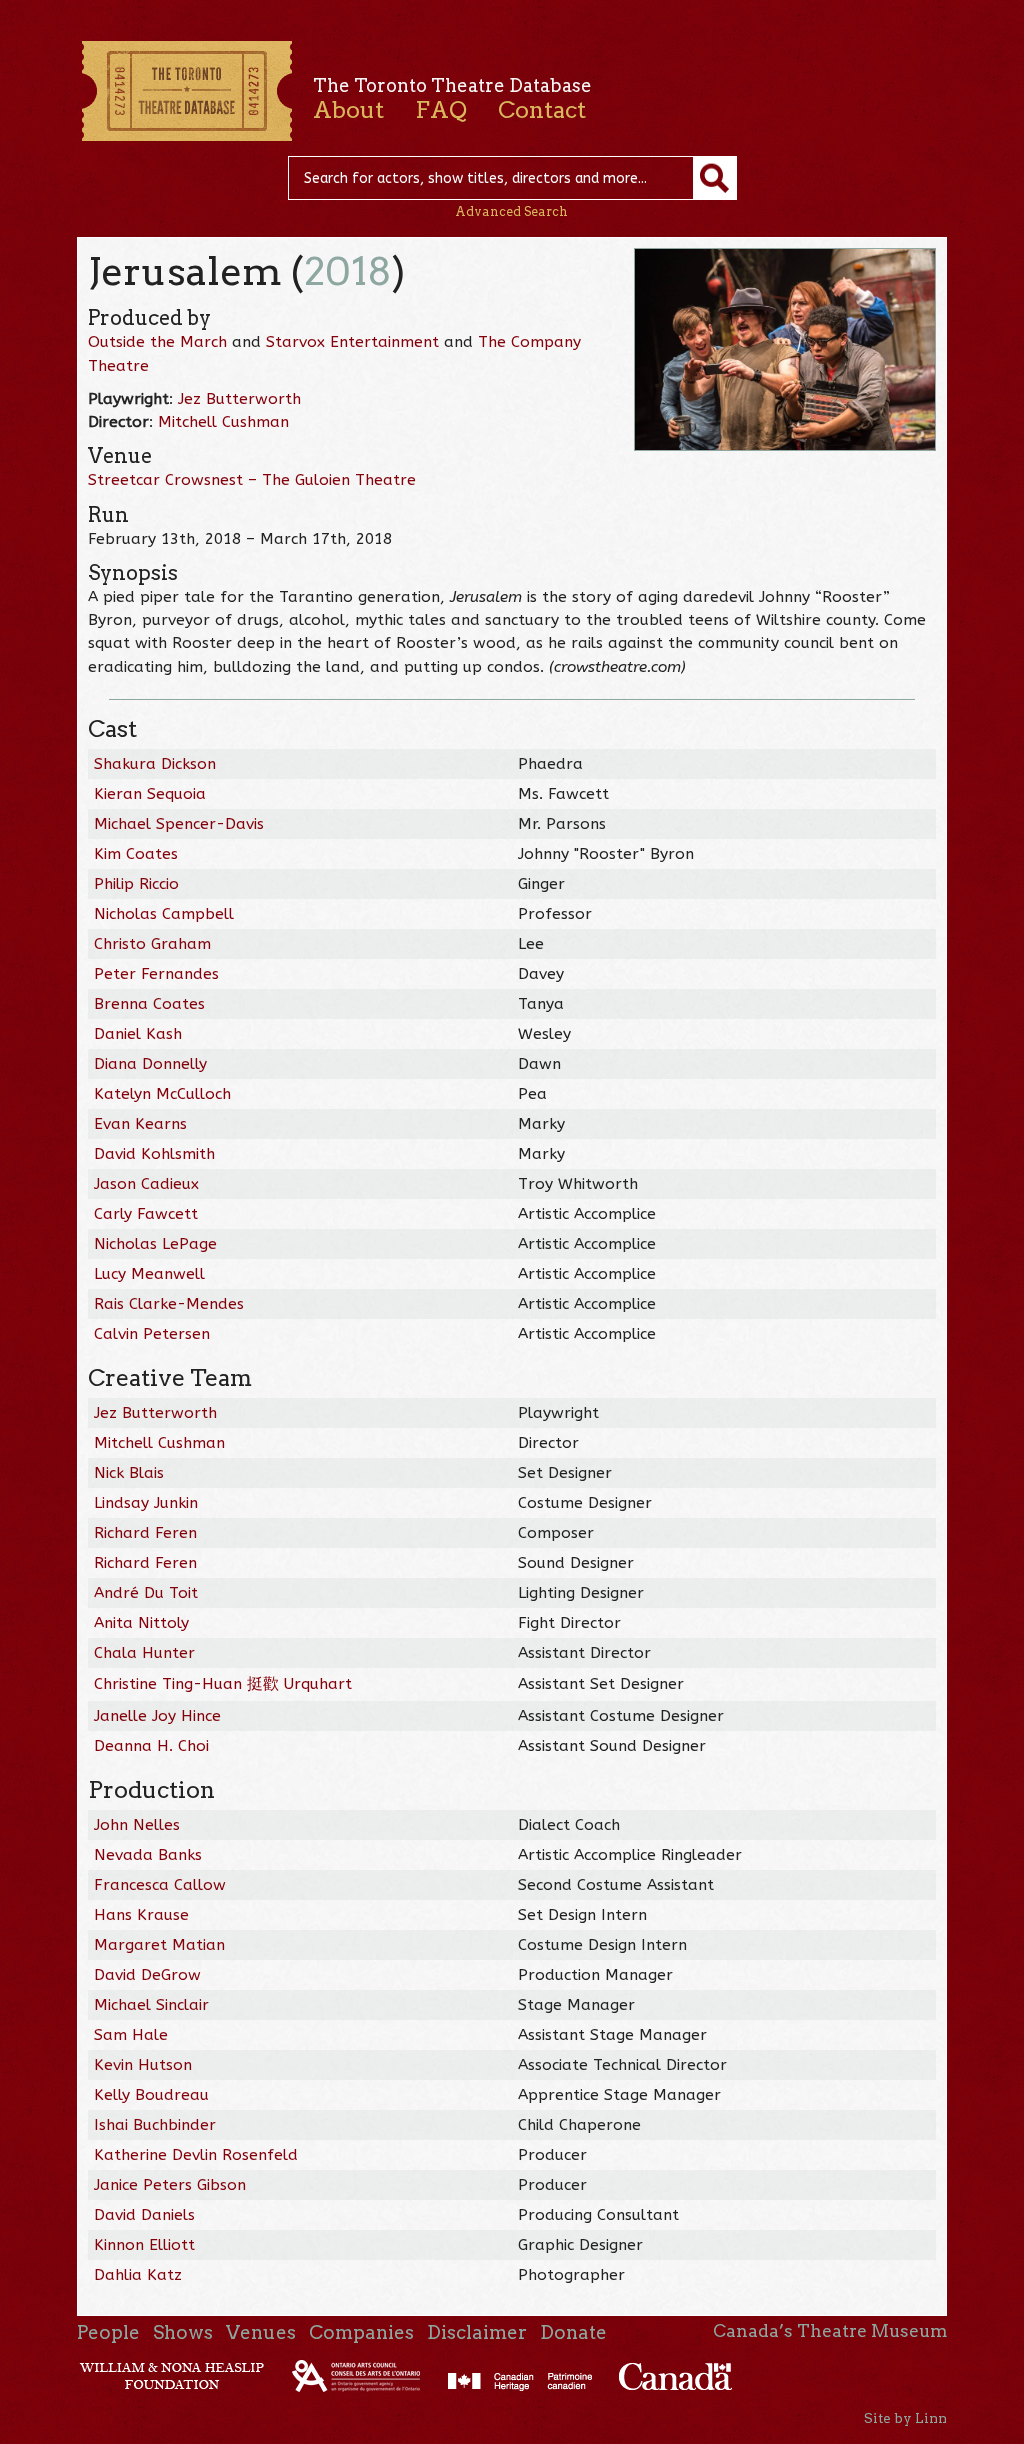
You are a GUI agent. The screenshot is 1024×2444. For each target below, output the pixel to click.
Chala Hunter (144, 1653)
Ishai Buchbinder (155, 2125)
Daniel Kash (138, 1034)
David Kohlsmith (154, 1154)
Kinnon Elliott (144, 2245)
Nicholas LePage (155, 1244)
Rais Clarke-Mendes (169, 1304)
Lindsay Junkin (146, 1503)
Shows (183, 2332)
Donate (573, 2332)
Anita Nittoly (141, 1623)
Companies (361, 2332)
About (348, 110)
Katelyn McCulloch (162, 1094)
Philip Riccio (136, 884)
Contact (542, 110)
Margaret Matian (159, 1945)
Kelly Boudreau (151, 2095)
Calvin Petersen (152, 1334)
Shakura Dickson (155, 764)
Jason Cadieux (146, 1184)
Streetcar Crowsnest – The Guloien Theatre (252, 480)
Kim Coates (136, 854)
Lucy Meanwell (149, 1274)
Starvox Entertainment (352, 342)
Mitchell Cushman (223, 422)
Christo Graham (152, 944)
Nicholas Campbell (164, 914)
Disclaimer (477, 2332)
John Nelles (137, 1825)
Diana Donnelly (150, 1064)
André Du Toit (146, 1593)
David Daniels (144, 2215)
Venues (261, 2332)
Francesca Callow (160, 1885)
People (108, 2332)
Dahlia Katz (138, 2275)
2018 (348, 271)
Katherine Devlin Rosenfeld (196, 2155)
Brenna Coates (149, 1004)
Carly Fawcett (146, 1214)
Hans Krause (141, 1915)
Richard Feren (145, 1533)
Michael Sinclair (151, 2005)
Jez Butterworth (239, 399)
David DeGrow (147, 1975)
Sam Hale (131, 2035)
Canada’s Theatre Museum (830, 2331)
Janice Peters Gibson (170, 2185)
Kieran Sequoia (150, 794)
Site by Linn (905, 2418)
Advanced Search (511, 211)
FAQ (441, 110)
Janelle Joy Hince (157, 1716)
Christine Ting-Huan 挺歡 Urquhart (223, 1684)
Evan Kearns (140, 1124)
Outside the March (157, 342)
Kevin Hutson (143, 2065)
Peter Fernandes (156, 974)
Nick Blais (129, 1473)
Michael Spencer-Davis (179, 824)
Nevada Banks (148, 1855)
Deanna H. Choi (151, 1746)
